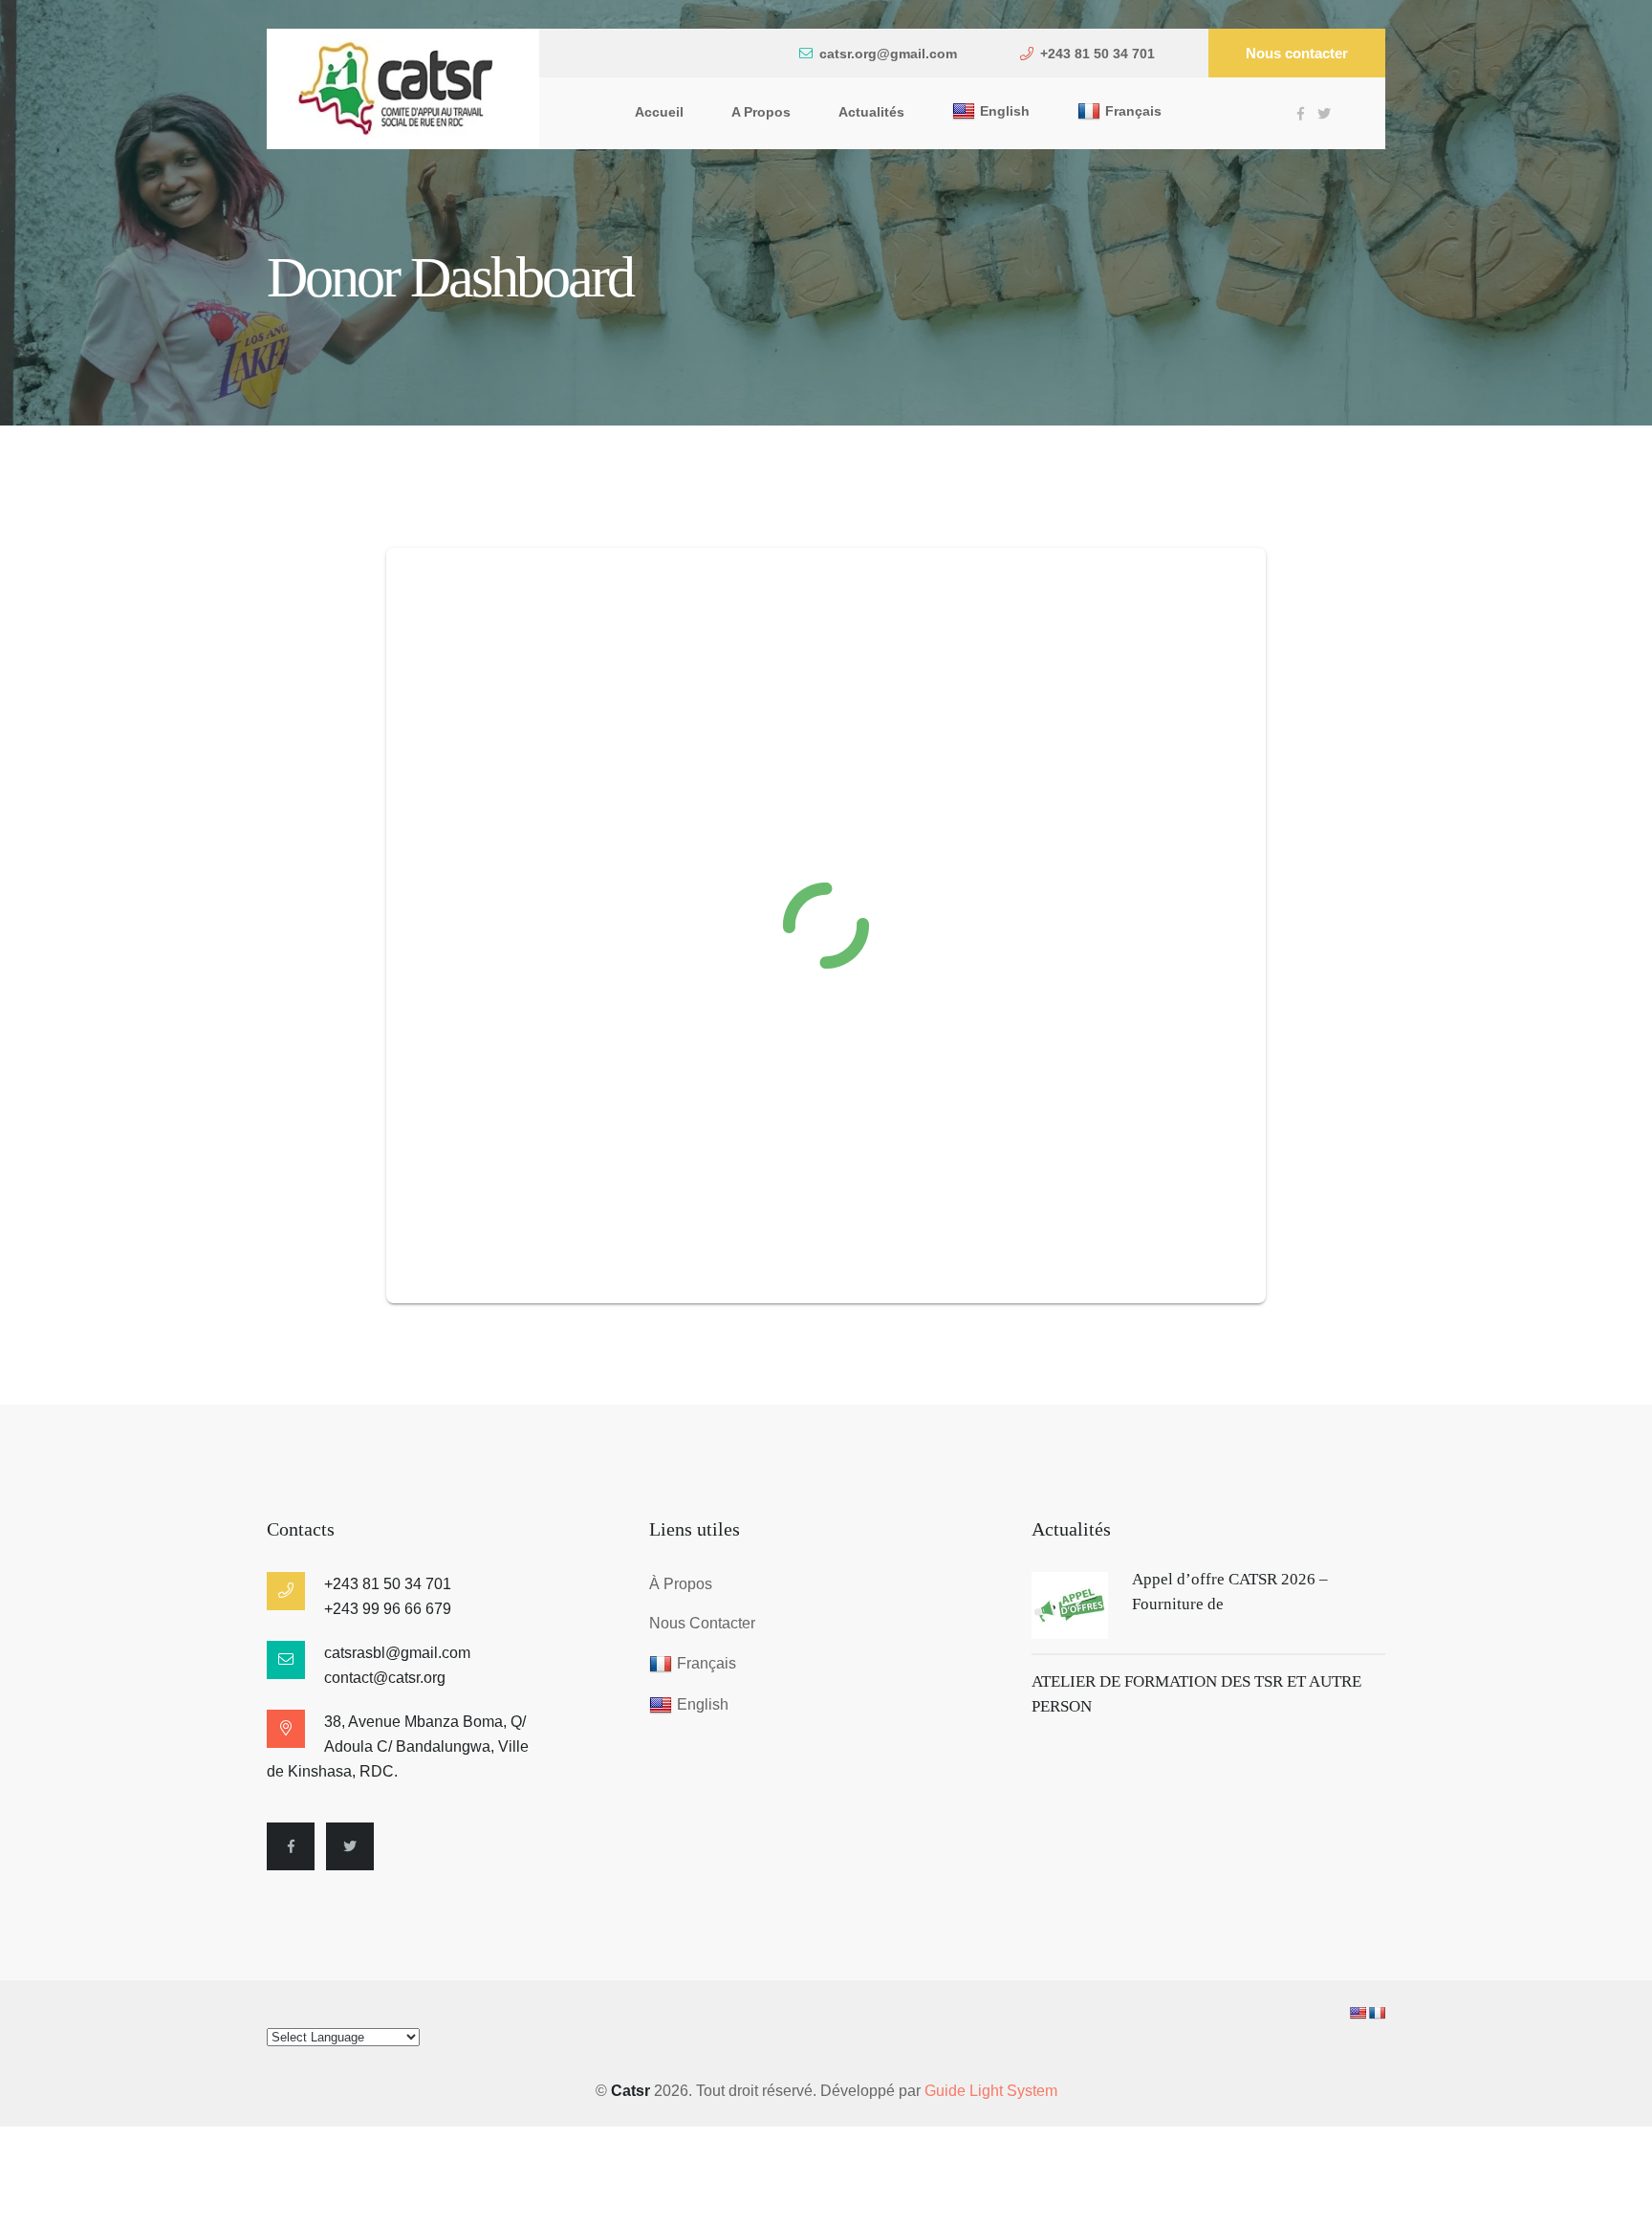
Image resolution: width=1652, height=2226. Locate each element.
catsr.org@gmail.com (888, 54)
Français (1133, 111)
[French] (1377, 2013)
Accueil (659, 112)
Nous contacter (1297, 53)
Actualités (871, 112)
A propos (761, 112)
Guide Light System (991, 2091)
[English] (1358, 2013)
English (1005, 111)
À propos (681, 1584)
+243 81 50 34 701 (1098, 54)
